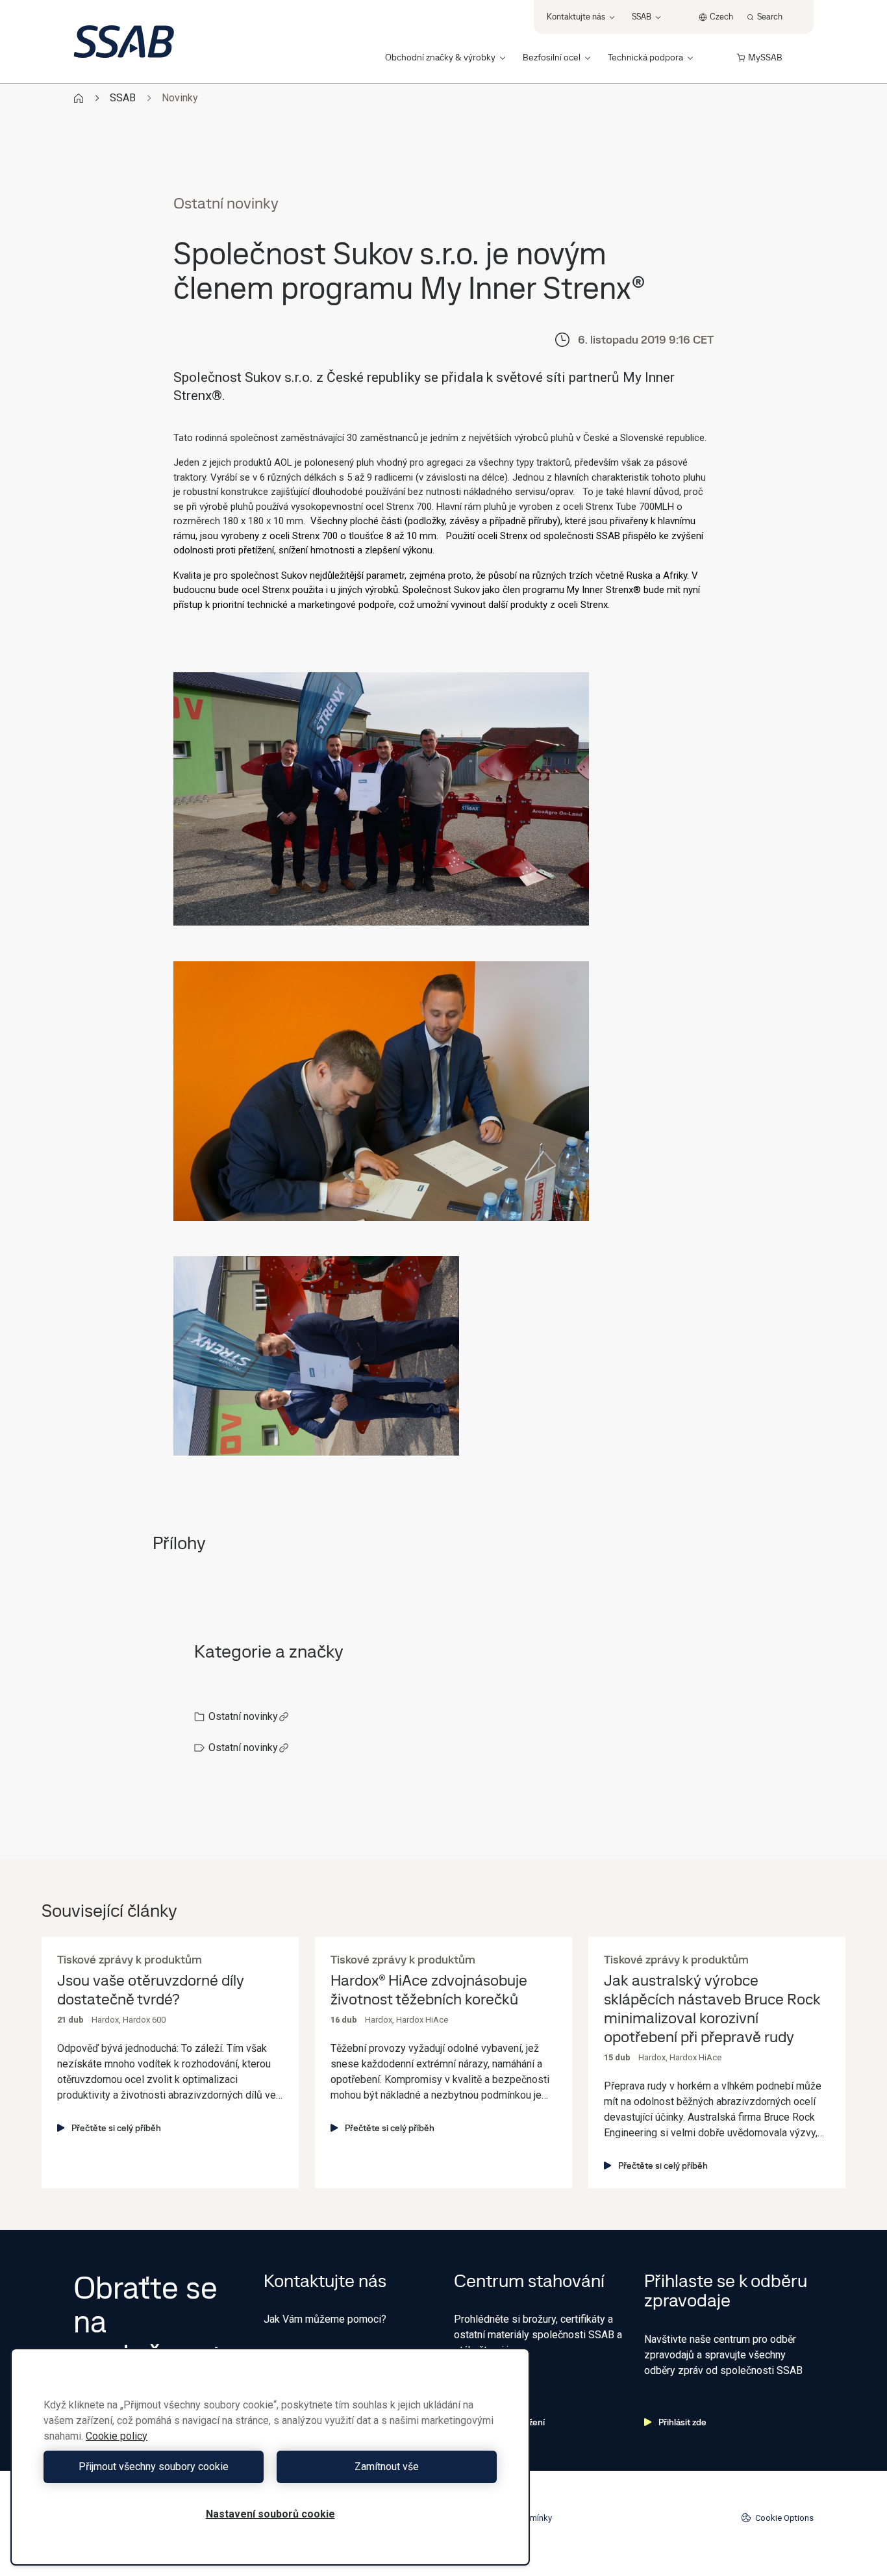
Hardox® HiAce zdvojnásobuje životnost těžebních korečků (429, 1990)
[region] (270, 2457)
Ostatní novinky (243, 1716)
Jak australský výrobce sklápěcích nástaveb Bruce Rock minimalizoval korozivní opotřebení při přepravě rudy (712, 2009)
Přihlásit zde (682, 2422)
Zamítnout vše (387, 2467)
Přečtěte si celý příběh (116, 2128)
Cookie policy (117, 2436)
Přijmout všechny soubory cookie (154, 2467)
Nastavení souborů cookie (270, 2514)
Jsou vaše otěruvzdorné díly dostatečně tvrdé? (151, 1990)
